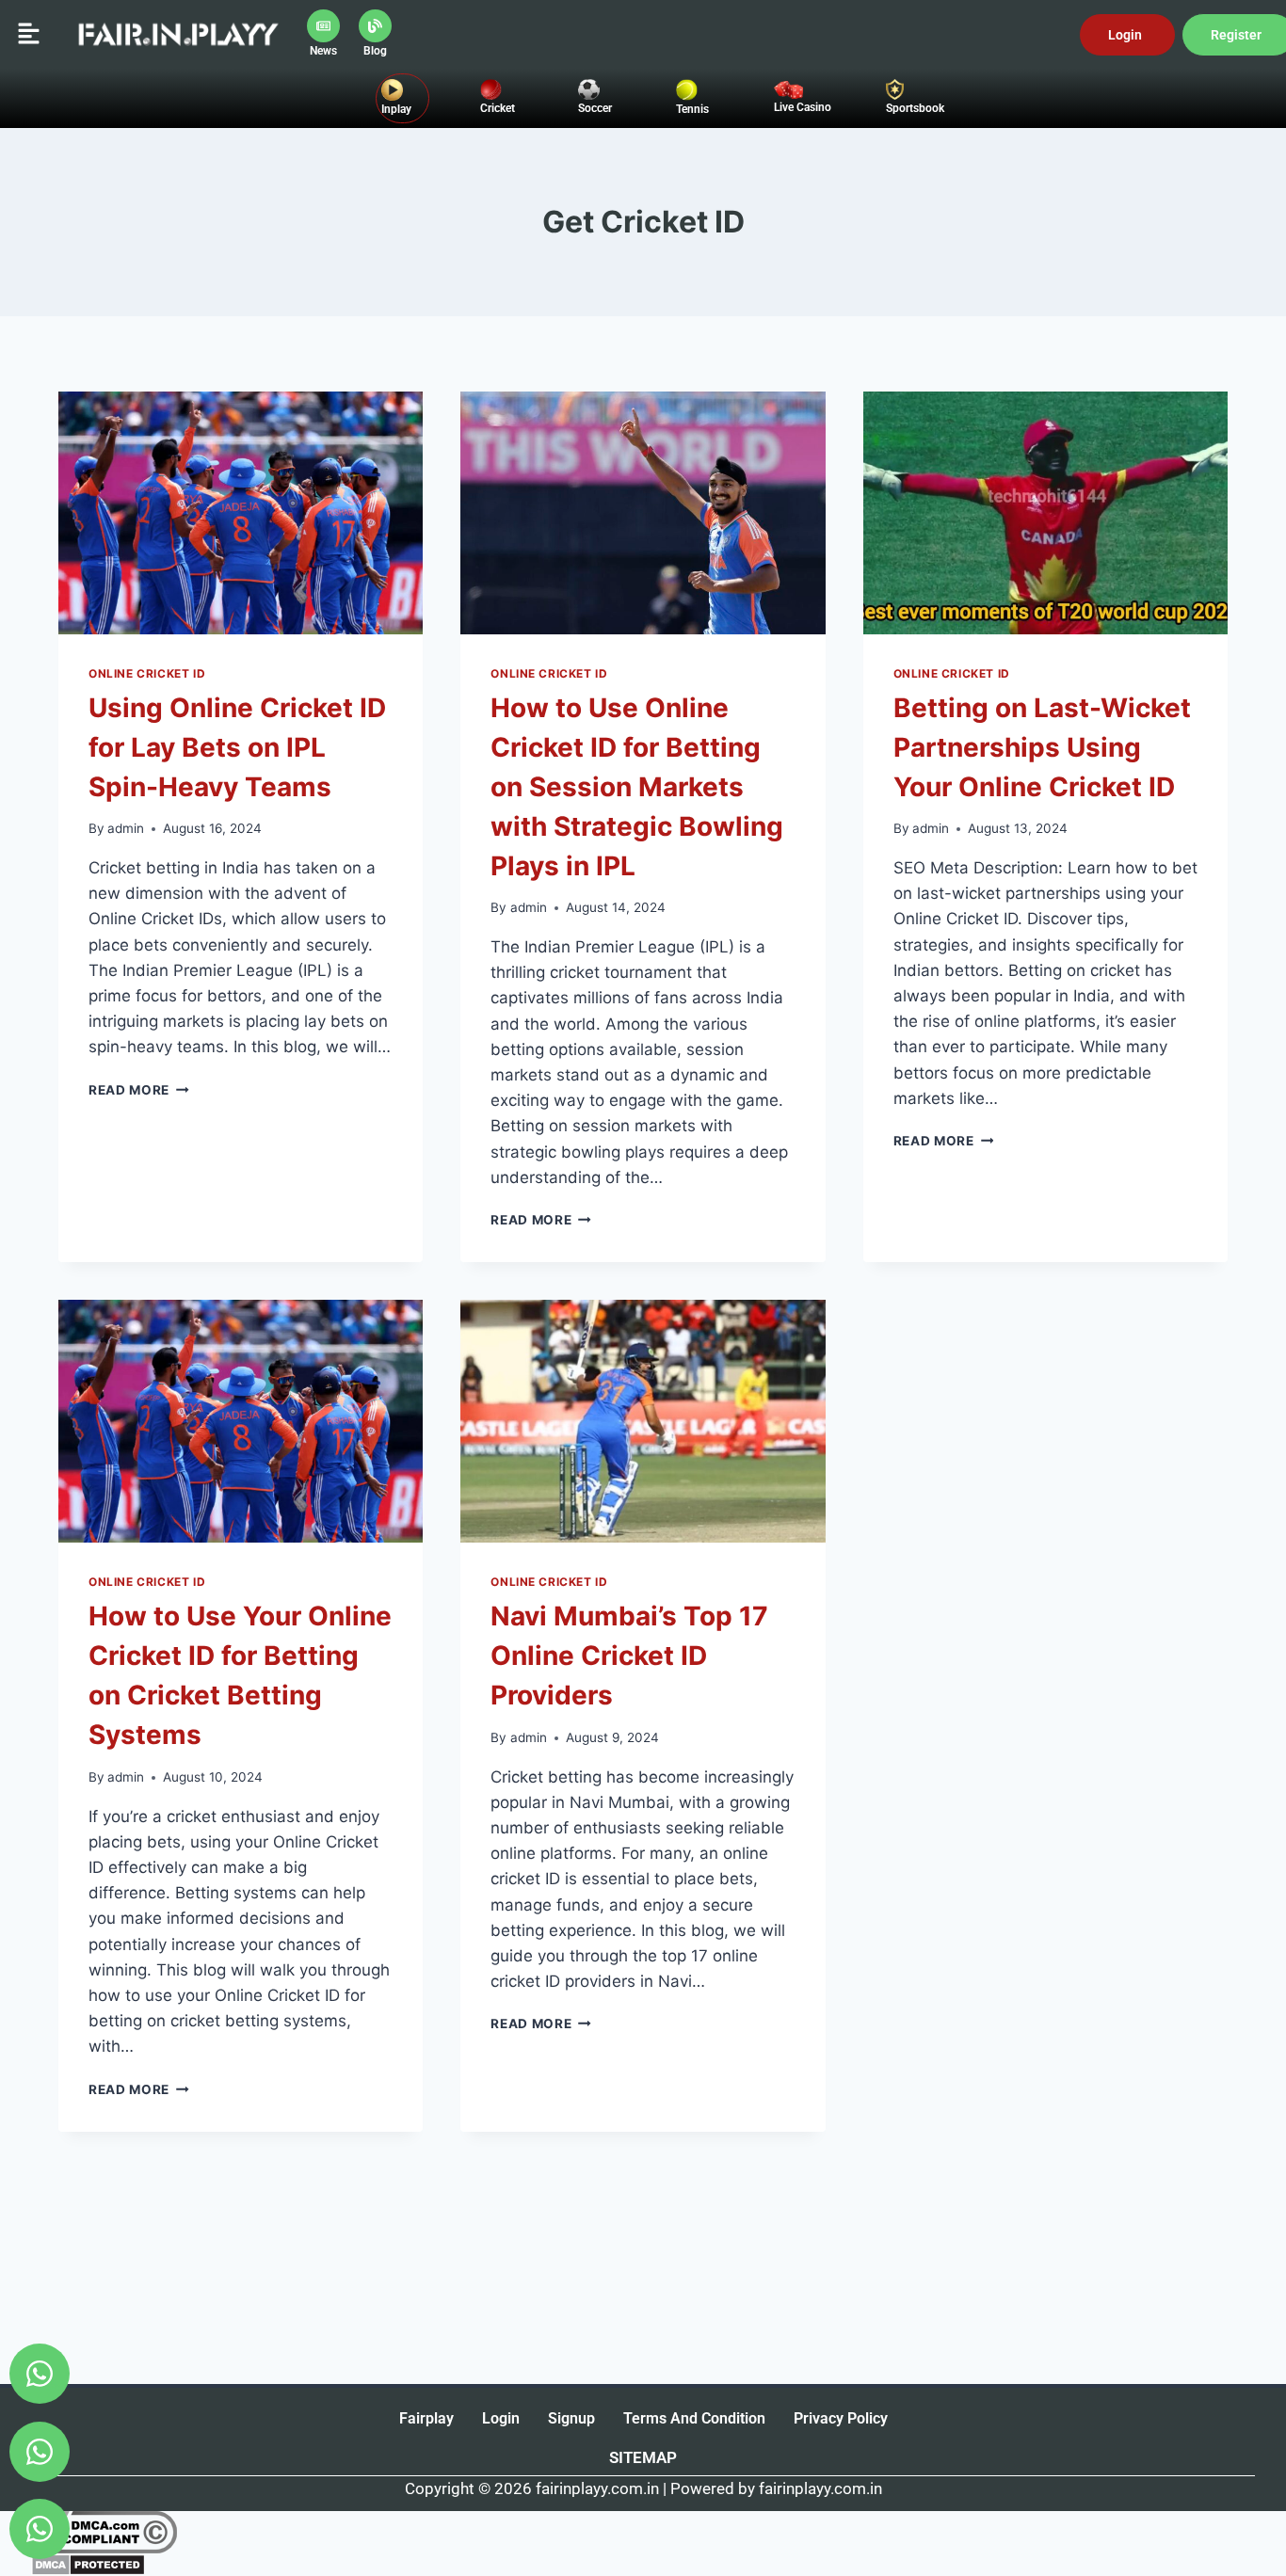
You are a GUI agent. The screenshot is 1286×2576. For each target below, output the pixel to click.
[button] (28, 34)
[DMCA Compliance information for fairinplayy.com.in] (643, 2532)
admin (126, 828)
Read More (139, 1090)
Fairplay (426, 2418)
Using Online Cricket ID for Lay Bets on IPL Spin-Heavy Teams (237, 747)
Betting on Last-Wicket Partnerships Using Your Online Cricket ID (1042, 747)
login (501, 2418)
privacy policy (841, 2418)
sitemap (643, 2457)
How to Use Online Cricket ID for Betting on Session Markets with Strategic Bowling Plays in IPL (637, 787)
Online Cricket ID (147, 673)
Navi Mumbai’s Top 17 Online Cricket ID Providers (629, 1656)
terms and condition (694, 2418)
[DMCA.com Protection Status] (643, 2565)
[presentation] (241, 513)
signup (571, 2418)
